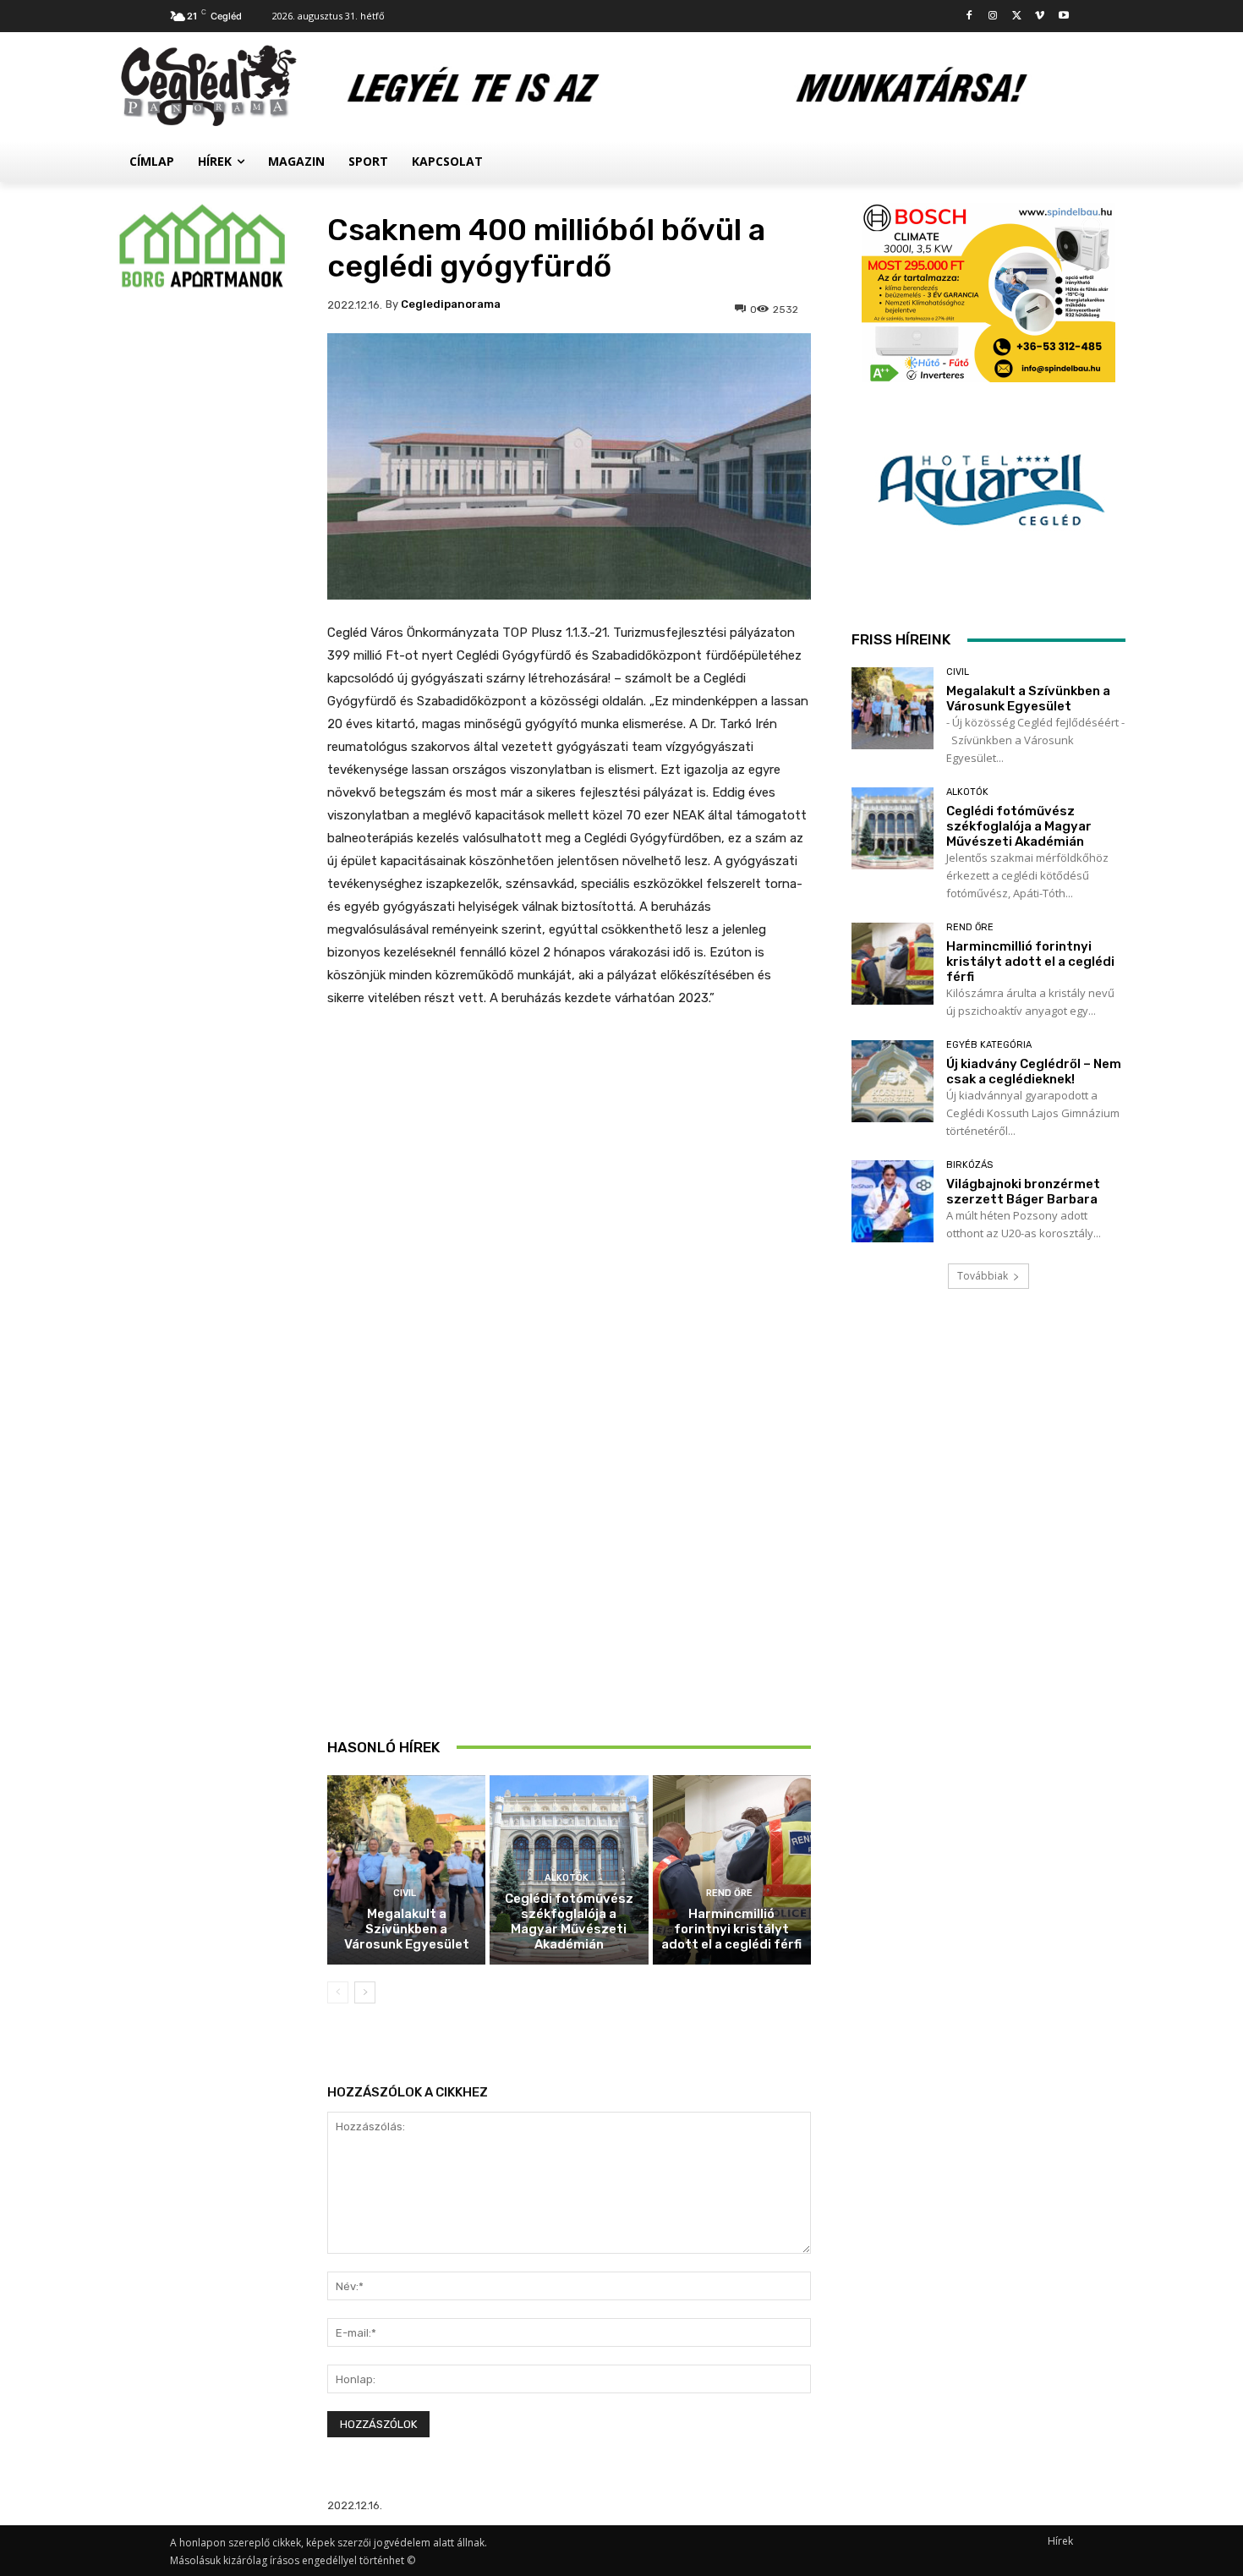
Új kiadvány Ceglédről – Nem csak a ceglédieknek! (1034, 1072)
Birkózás (969, 1165)
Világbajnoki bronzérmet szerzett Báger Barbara (1023, 1192)
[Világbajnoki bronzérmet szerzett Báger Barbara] (893, 1201)
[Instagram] (993, 16)
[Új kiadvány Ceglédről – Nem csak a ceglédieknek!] (893, 1081)
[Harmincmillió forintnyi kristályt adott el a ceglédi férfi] (732, 1870)
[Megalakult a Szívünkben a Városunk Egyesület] (406, 1870)
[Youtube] (1063, 16)
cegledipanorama (451, 304)
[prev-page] (338, 1992)
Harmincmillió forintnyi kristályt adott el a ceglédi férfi (731, 1929)
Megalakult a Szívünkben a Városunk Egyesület (407, 1929)
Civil (405, 1893)
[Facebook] (969, 16)
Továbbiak (983, 1276)
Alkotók (567, 1878)
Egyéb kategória (989, 1045)
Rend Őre (729, 1893)
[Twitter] (1017, 16)
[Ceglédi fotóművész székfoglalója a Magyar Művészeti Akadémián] (893, 828)
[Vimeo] (1040, 16)
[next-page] (365, 1992)
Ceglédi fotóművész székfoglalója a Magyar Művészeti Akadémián (569, 1921)
